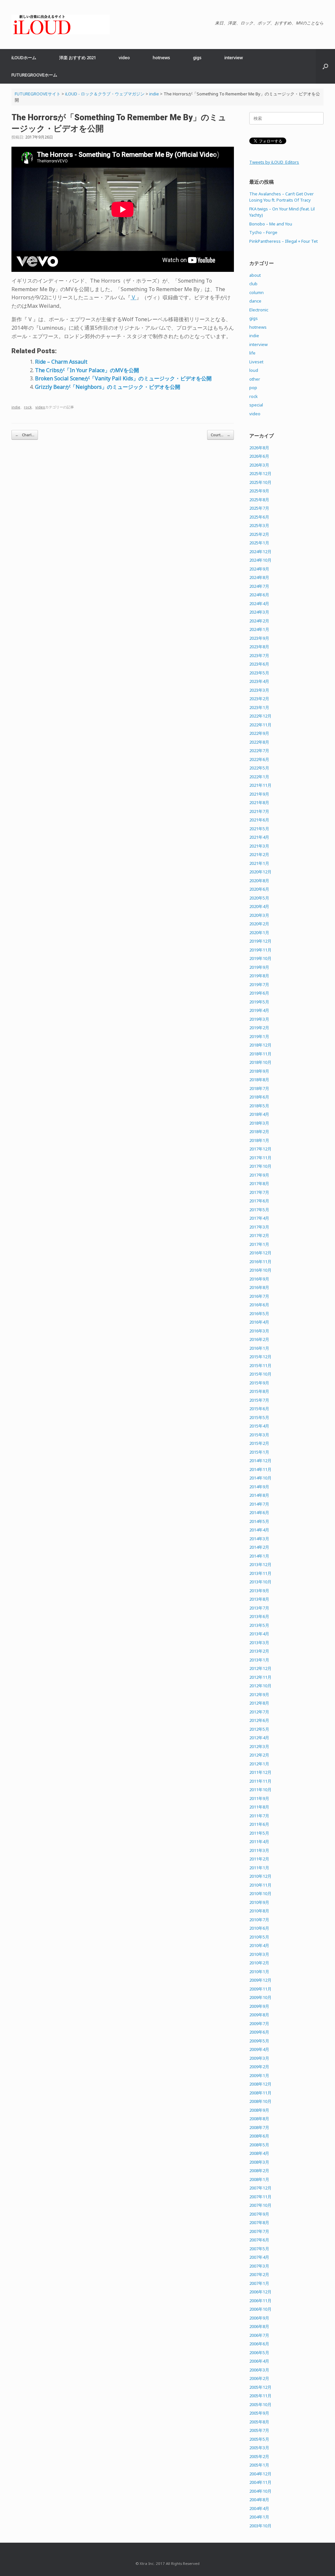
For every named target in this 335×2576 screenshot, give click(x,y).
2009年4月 (259, 2049)
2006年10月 (260, 2309)
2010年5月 (259, 1937)
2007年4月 (259, 2257)
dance (255, 301)
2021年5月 (259, 829)
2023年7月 (259, 655)
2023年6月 (259, 664)
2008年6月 (259, 2136)
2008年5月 (259, 2145)
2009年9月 (259, 2006)
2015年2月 (259, 1443)
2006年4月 (259, 2361)
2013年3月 (259, 1643)
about (255, 275)
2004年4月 (259, 2508)
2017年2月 (259, 1235)
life (252, 353)
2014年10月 (260, 1478)
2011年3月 (259, 1850)
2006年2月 (259, 2378)
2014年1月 (259, 1556)
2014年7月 (259, 1504)
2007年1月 (259, 2283)
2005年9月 (259, 2413)
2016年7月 (259, 1296)
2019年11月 (260, 950)
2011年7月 (259, 1816)
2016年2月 (259, 1339)
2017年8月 (259, 1183)
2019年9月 (259, 967)
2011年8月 (259, 1807)
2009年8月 (259, 2015)
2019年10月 (260, 958)
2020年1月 (259, 933)
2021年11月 (260, 785)
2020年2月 (259, 924)
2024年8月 (259, 577)
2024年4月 (259, 603)
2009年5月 (259, 2041)
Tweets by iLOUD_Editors (274, 162)
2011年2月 (259, 1859)
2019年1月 (259, 1036)
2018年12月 (260, 1045)
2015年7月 (259, 1400)
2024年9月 (259, 569)
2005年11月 (260, 2396)
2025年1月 (259, 543)
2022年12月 (260, 716)
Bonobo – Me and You (271, 224)
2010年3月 (259, 1954)
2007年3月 (259, 2266)
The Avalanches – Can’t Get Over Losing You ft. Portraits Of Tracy (282, 197)
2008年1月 (259, 2179)
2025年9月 (259, 491)
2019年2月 (259, 1028)
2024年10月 (260, 560)
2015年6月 (259, 1409)
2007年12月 (260, 2188)
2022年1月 (259, 777)
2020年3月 (259, 915)
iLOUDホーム (24, 58)
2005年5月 (259, 2439)
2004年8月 (259, 2500)
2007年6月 (259, 2240)
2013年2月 (259, 1651)
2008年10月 (260, 2101)
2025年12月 (260, 473)
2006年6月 (259, 2344)
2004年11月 (260, 2482)
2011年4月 (259, 1841)
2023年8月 (259, 647)
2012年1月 (259, 1764)
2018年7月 (259, 1088)
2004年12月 (260, 2474)
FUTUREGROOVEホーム (34, 75)
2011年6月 (259, 1824)
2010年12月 (260, 1876)
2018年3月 (259, 1123)
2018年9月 (259, 1071)
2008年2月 (259, 2171)
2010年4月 (259, 1945)
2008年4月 (259, 2153)
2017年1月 (259, 1244)
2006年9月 (259, 2318)
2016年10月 (260, 1270)
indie (16, 407)
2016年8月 (259, 1287)
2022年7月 (259, 751)
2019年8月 (259, 976)
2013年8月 (259, 1599)
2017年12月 (260, 1149)
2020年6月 (259, 889)
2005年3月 (259, 2448)
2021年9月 (259, 794)
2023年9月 (259, 638)
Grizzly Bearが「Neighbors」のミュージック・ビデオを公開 (108, 387)
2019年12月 (260, 941)
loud (254, 370)
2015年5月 (259, 1417)
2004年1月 (259, 2517)
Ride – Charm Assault (61, 362)
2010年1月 (259, 1972)
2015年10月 (260, 1374)
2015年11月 (260, 1365)
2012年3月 (259, 1746)
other (255, 379)
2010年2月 (259, 1963)
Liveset (256, 362)
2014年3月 (259, 1539)
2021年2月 (259, 854)
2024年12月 (260, 552)
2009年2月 (259, 2067)
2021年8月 (259, 802)
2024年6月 (259, 595)
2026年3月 (259, 465)
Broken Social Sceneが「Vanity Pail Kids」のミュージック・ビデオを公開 (123, 378)
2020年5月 (259, 898)
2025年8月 (259, 500)
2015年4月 (259, 1426)
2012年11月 (260, 1677)
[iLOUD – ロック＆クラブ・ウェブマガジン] (61, 25)
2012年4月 (259, 1738)
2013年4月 (259, 1634)
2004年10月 (260, 2491)
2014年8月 (259, 1495)
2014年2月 (259, 1547)
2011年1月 (259, 1868)
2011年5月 (259, 1833)
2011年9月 (259, 1798)
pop (253, 388)
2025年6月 (259, 517)
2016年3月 (259, 1331)
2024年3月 (259, 612)
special (256, 405)
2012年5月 (259, 1729)
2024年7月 (259, 586)
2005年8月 (259, 2422)
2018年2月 (259, 1131)
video (124, 58)
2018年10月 (260, 1062)
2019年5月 (259, 1002)
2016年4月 (259, 1322)
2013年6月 (259, 1616)
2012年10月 (260, 1686)
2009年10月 (260, 1997)
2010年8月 (259, 1911)
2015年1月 (259, 1452)
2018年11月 (260, 1054)
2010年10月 (260, 1893)
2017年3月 (259, 1227)
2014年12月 (260, 1461)
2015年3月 (259, 1435)
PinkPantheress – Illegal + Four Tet (283, 241)
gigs (197, 58)
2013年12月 (260, 1564)
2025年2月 (259, 534)
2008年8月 (259, 2119)
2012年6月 (259, 1720)
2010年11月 (260, 1885)
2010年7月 (259, 1920)
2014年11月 (260, 1469)
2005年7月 (259, 2430)
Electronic (259, 310)
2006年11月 (260, 2301)
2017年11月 (260, 1158)
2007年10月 (260, 2205)
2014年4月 (259, 1530)
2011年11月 (260, 1781)
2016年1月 (259, 1348)
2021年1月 (259, 863)
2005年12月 (260, 2387)
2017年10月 (260, 1166)
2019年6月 (259, 993)
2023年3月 (259, 690)
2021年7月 (259, 811)
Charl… (25, 435)
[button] (325, 66)
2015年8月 (259, 1391)
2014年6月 (259, 1512)
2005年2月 (259, 2456)
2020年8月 (259, 881)
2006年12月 (260, 2292)
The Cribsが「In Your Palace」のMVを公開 (87, 370)
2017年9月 (259, 1175)
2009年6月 (259, 2032)
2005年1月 (259, 2465)
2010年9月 (259, 1902)
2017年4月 (259, 1218)
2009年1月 (259, 2075)
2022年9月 (259, 733)
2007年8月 (259, 2222)
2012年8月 (259, 1703)
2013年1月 (259, 1660)
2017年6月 (259, 1201)
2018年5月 (259, 1106)
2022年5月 (259, 768)
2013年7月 (259, 1608)
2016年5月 (259, 1313)
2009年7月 (259, 2023)
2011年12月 (260, 1772)
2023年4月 (259, 681)
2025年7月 (259, 508)
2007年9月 (259, 2214)
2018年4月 (259, 1114)
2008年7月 (259, 2127)
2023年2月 (259, 699)
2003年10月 (260, 2526)
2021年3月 (259, 846)
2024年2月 (259, 621)
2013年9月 (259, 1591)
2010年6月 (259, 1928)
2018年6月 (259, 1097)
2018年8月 (259, 1080)
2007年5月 (259, 2249)
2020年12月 (260, 872)
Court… (220, 435)
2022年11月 (260, 725)
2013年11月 (260, 1573)
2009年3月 (259, 2058)
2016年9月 (259, 1279)
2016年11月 (260, 1262)
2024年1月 (259, 629)
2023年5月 (259, 673)
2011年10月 (260, 1790)
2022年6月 (259, 759)
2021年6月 (259, 820)
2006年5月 (259, 2353)
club (253, 284)
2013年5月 (259, 1625)
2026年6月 (259, 456)
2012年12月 (260, 1668)
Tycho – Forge (263, 232)
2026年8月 (259, 448)
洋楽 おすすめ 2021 (78, 58)
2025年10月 (260, 482)
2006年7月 (259, 2335)
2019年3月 (259, 1019)
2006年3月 (259, 2370)
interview (234, 58)
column (256, 292)
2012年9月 (259, 1694)
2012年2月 (259, 1755)
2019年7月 (259, 984)
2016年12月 (260, 1253)
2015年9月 (259, 1383)
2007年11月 (260, 2197)
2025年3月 (259, 525)
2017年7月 (259, 1192)
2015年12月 (260, 1357)
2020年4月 (259, 906)
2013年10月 (260, 1582)
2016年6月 (259, 1305)
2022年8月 (259, 742)
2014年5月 (259, 1521)
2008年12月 (260, 2084)
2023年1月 (259, 707)
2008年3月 (259, 2162)
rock (28, 407)
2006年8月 (259, 2326)
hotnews (161, 58)
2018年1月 (259, 1140)
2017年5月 (259, 1210)
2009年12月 (260, 1980)
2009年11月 (260, 1989)
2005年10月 (260, 2404)
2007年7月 (259, 2231)
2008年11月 (260, 2093)
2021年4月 (259, 837)
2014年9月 (259, 1487)
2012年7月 (259, 1712)
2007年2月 (259, 2274)
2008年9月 (259, 2110)
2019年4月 (259, 1010)
